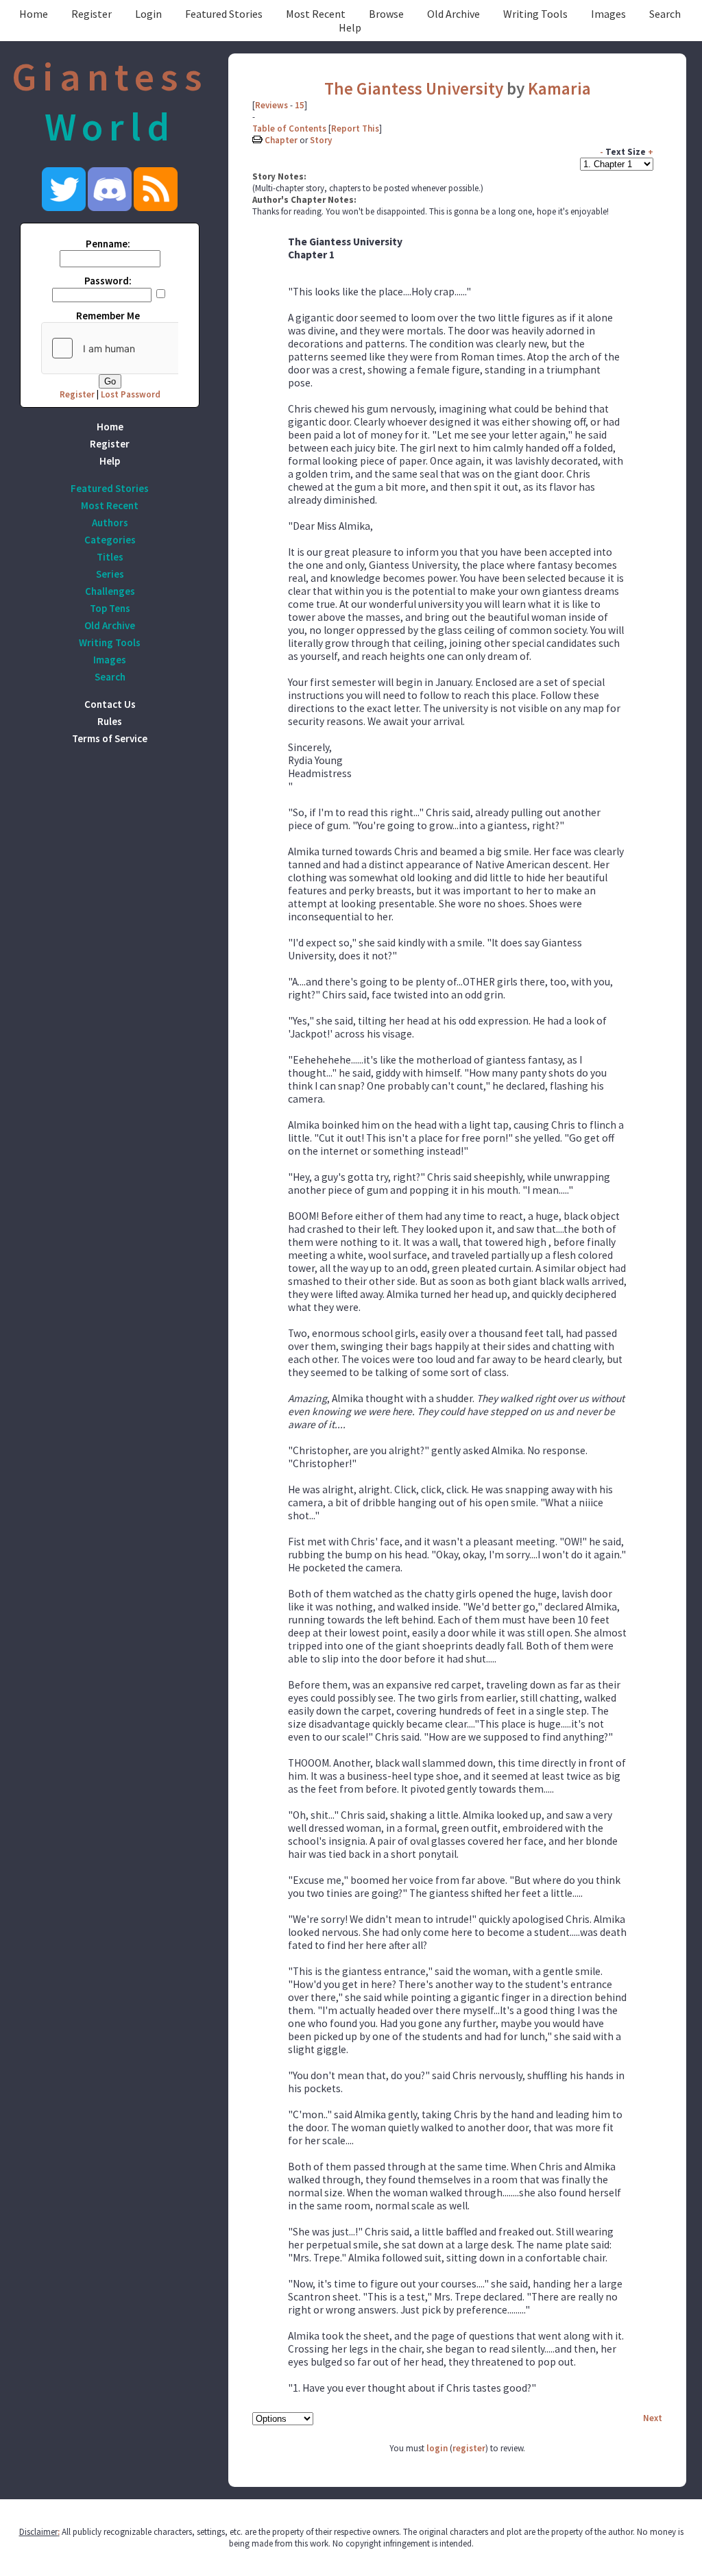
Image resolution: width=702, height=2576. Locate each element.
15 (300, 105)
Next (653, 2418)
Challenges (110, 591)
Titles (110, 557)
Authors (110, 523)
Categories (110, 540)
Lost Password (131, 394)
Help (350, 27)
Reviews (271, 105)
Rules (110, 721)
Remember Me (108, 316)
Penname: (108, 244)
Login (148, 14)
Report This (355, 128)
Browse (386, 14)
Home (34, 14)
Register (92, 14)
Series (110, 574)
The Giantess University (414, 88)
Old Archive (453, 14)
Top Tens (110, 608)
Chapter (281, 140)
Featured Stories (224, 14)
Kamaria (559, 88)
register (469, 2448)
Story (321, 140)
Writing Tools (535, 14)
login (437, 2448)
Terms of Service (110, 738)
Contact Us (110, 704)
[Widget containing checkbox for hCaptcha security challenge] (145, 348)
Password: (108, 281)
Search (665, 14)
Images (608, 14)
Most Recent (316, 14)
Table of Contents (289, 128)
